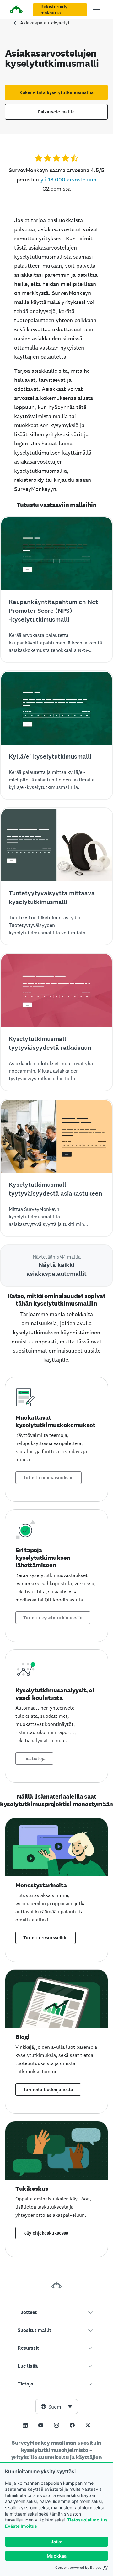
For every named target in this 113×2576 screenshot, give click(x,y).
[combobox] (57, 2406)
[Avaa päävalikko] (96, 9)
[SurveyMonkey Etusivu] (16, 10)
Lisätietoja (34, 1759)
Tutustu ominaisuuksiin (48, 1478)
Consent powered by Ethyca (78, 2568)
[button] (56, 2312)
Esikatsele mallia (56, 112)
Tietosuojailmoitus (87, 2520)
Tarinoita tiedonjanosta (48, 2090)
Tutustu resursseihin (46, 1938)
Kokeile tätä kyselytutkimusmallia (56, 92)
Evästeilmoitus (21, 2526)
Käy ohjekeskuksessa (46, 2233)
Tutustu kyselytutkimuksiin (53, 1618)
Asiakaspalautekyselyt (45, 23)
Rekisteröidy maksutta (54, 10)
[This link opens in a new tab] (25, 2425)
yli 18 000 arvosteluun (68, 179)
